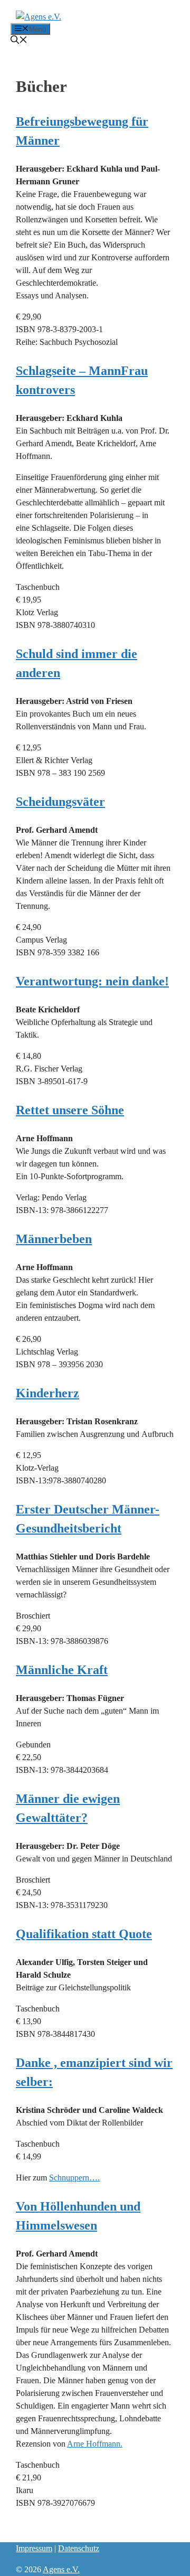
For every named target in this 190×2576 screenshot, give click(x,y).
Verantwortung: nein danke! (92, 981)
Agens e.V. (61, 2569)
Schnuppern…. (74, 2178)
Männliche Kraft (62, 1670)
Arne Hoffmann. (95, 2444)
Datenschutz (79, 2548)
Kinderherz (47, 1393)
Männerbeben (54, 1239)
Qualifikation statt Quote (84, 1934)
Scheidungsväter (60, 802)
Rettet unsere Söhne (70, 1110)
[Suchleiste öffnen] (19, 41)
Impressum (34, 2548)
